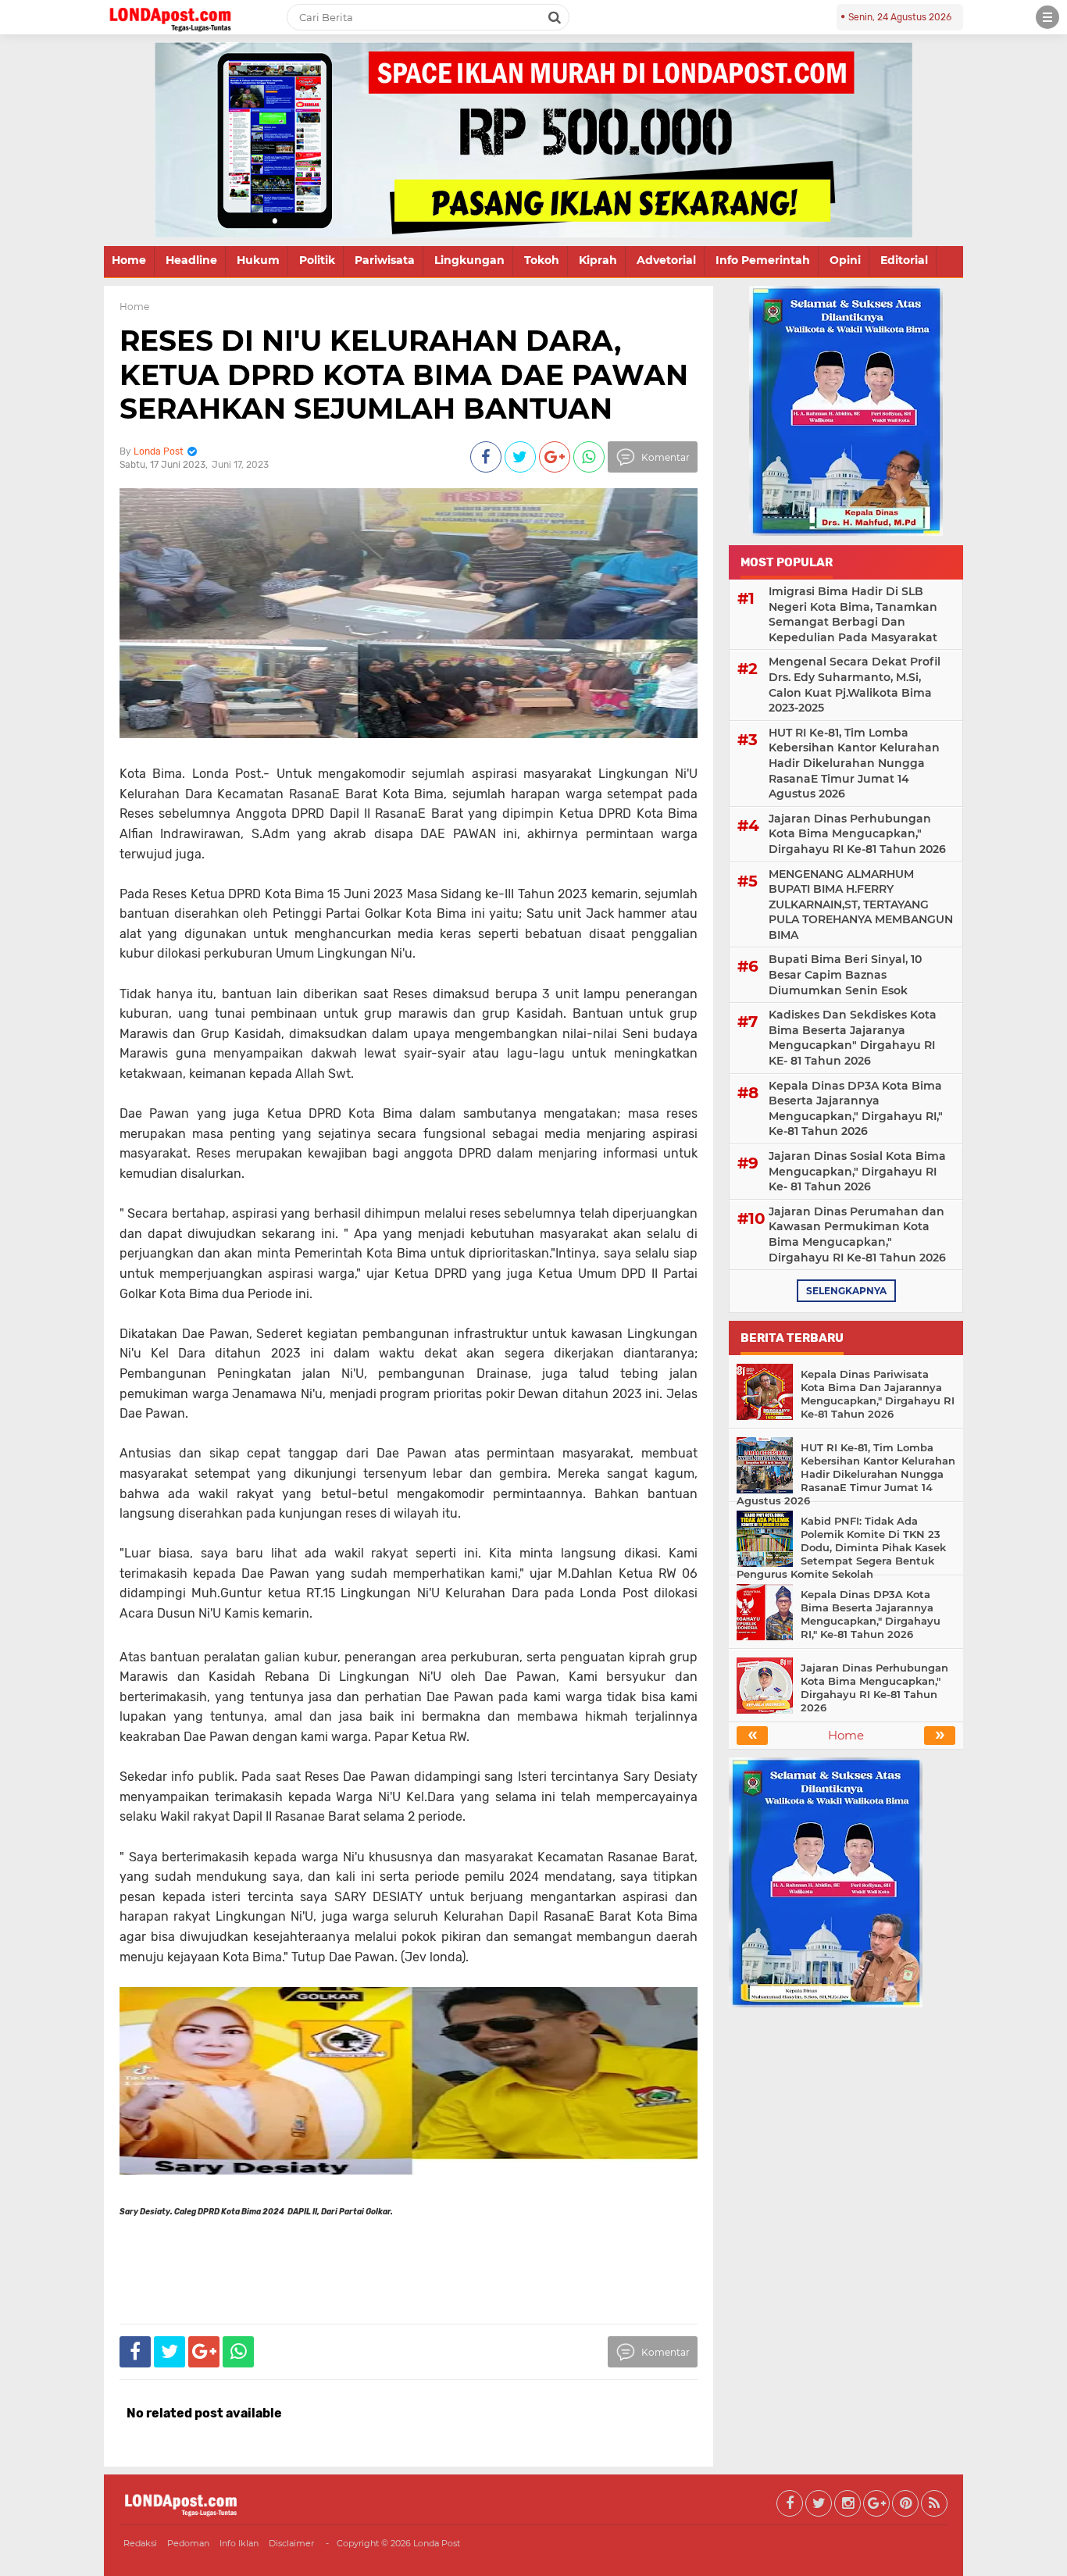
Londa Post (437, 2543)
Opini (845, 260)
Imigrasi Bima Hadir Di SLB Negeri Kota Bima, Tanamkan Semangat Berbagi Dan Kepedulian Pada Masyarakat (853, 614)
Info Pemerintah (763, 260)
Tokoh (542, 260)
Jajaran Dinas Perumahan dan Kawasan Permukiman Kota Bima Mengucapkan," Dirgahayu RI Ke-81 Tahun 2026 (857, 1234)
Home (129, 260)
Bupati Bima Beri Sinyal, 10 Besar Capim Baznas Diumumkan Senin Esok (845, 974)
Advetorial (666, 260)
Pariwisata (385, 260)
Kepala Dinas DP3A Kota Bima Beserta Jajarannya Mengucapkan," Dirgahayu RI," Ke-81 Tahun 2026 (856, 1109)
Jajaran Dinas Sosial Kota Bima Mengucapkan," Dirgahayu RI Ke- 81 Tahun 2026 (857, 1171)
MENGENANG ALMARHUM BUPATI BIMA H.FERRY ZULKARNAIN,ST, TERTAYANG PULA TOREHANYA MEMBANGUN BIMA (861, 904)
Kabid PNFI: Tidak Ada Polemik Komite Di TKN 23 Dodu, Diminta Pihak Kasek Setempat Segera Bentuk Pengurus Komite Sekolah (841, 1547)
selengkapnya (846, 1291)
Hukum (258, 260)
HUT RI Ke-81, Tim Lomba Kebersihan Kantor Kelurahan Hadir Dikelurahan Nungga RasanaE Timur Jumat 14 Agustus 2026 (854, 763)
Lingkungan (469, 260)
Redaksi (140, 2543)
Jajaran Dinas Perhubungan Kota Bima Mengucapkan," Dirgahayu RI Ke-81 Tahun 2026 (857, 834)
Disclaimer (291, 2543)
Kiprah (598, 260)
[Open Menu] (1047, 17)
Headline (191, 260)
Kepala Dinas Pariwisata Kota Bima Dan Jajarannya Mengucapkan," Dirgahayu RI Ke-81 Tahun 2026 (878, 1394)
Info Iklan (239, 2543)
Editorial (904, 260)
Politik (317, 260)
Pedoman (188, 2543)
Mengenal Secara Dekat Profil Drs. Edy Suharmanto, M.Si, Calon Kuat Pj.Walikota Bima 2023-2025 (855, 685)
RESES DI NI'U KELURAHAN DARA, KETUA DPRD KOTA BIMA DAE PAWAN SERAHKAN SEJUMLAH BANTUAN (404, 374)
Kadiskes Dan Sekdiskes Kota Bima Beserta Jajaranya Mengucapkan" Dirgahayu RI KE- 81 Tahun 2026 (853, 1038)
